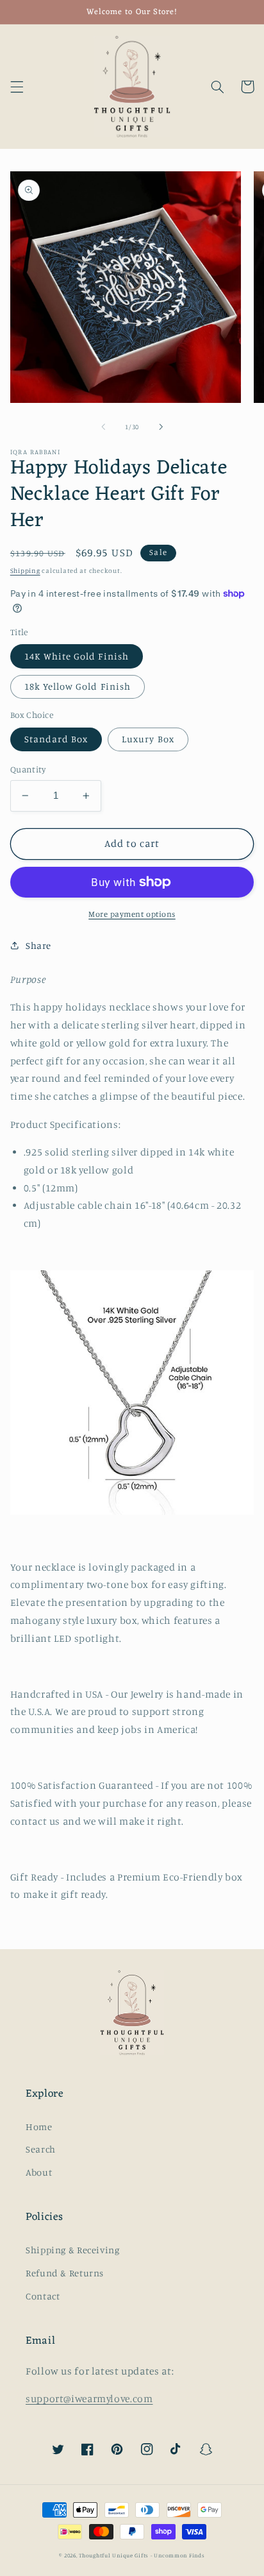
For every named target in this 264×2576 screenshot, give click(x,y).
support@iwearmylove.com (89, 2399)
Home (39, 2127)
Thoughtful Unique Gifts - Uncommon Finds (142, 2555)
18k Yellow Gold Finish (78, 686)
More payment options (132, 914)
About (39, 2172)
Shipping (25, 570)
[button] (17, 87)
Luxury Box (148, 739)
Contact (43, 2296)
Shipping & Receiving (73, 2250)
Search (41, 2149)
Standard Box (56, 739)
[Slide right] (161, 427)
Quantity (28, 769)
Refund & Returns (65, 2273)
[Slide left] (103, 427)
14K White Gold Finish (77, 656)
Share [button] (38, 945)
